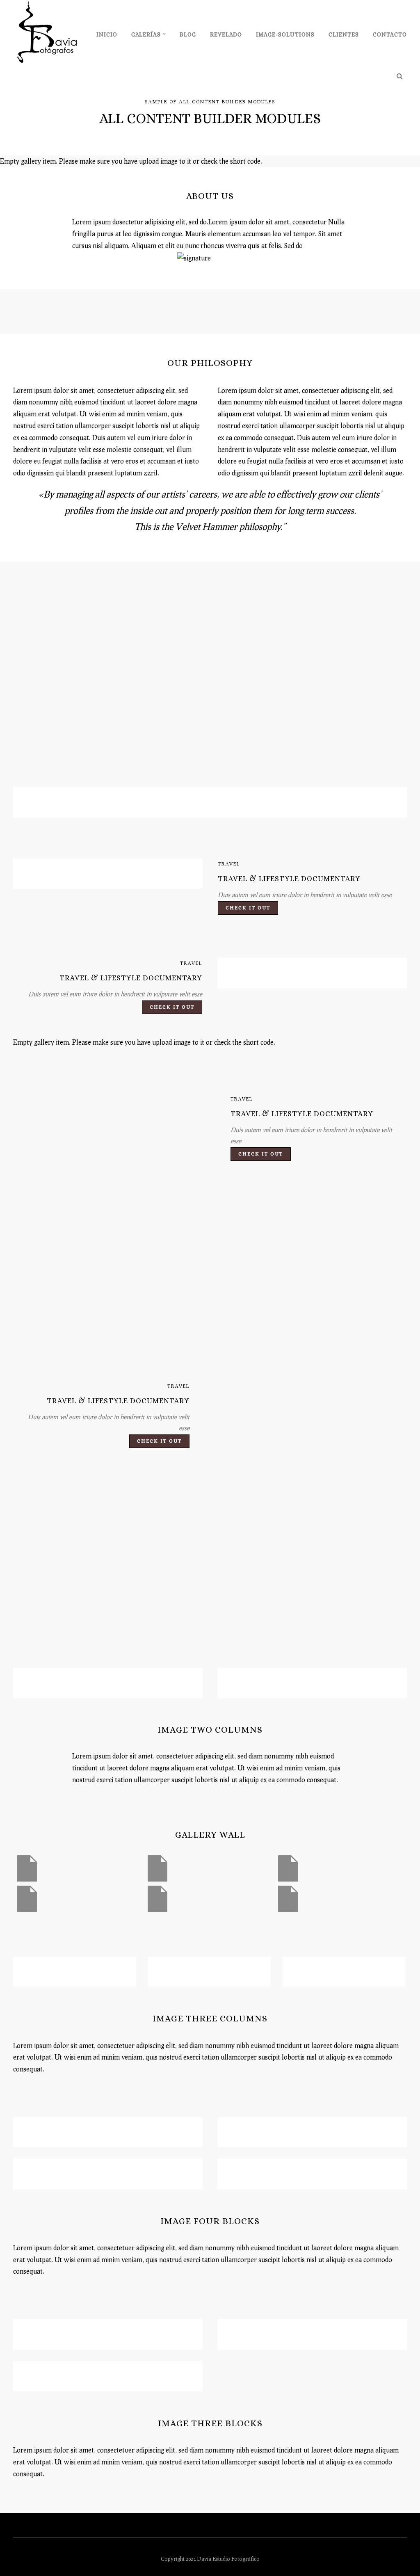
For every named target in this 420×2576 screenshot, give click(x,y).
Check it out (248, 908)
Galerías (146, 34)
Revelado (226, 34)
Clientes (344, 34)
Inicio (107, 34)
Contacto (390, 34)
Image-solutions (285, 34)
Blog (188, 34)
